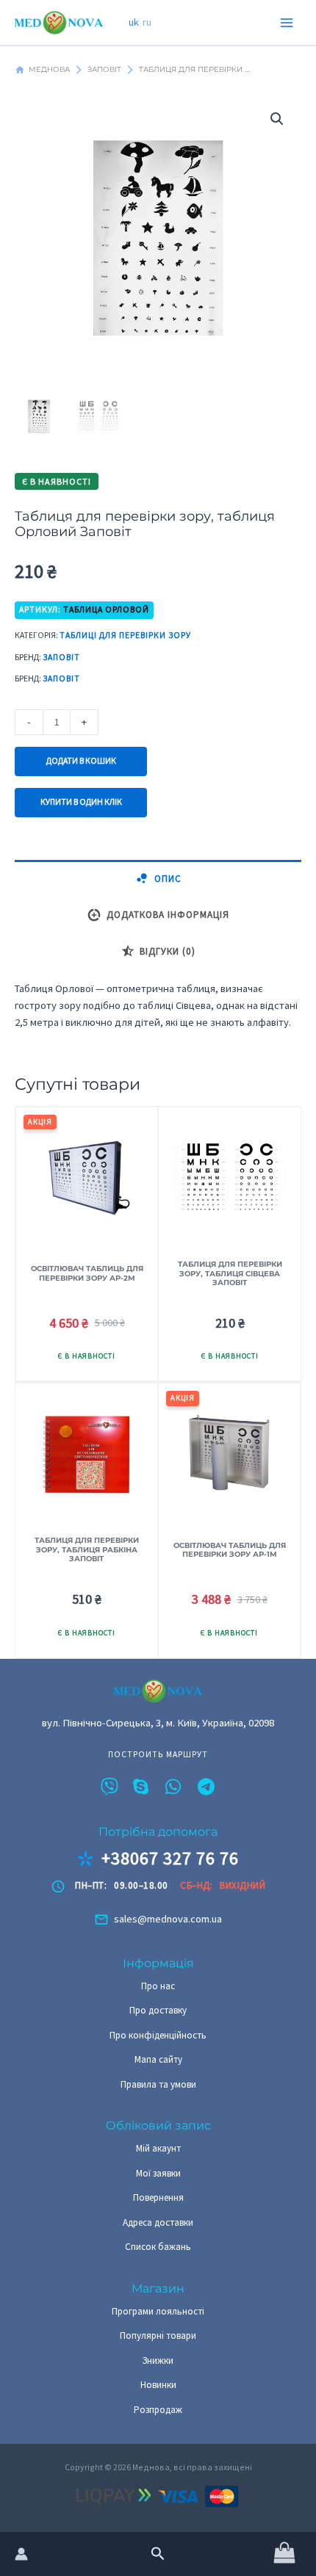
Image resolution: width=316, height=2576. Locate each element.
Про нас (158, 1986)
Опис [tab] (168, 879)
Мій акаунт (158, 2148)
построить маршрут (158, 1755)
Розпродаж (158, 2410)
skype (142, 1787)
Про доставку (158, 2010)
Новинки (158, 2385)
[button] (158, 2554)
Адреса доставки (158, 2222)
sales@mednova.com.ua (168, 1919)
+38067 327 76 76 (170, 1859)
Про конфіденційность (158, 2035)
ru (147, 22)
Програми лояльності (158, 2311)
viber (109, 1787)
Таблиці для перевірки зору (125, 635)
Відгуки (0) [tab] (168, 951)
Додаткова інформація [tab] (168, 915)
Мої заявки (158, 2173)
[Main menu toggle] (287, 22)
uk (134, 22)
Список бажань (158, 2247)
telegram (207, 1787)
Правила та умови (158, 2084)
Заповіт (61, 657)
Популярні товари (158, 2336)
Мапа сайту (158, 2059)
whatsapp (174, 1787)
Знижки (158, 2360)
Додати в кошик (81, 761)
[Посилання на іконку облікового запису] (21, 2554)
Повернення (158, 2197)
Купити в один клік (81, 802)
